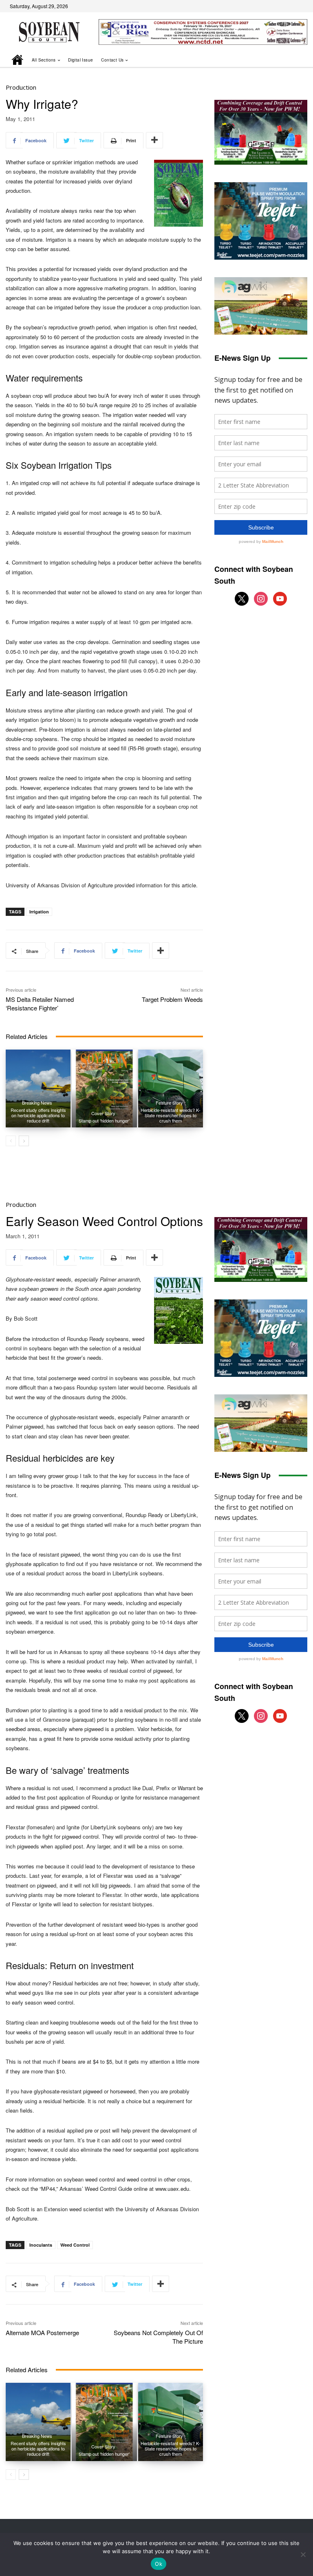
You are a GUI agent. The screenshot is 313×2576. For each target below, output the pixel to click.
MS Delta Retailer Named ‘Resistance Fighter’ (40, 1003)
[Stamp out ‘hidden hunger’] (104, 1088)
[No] (303, 2554)
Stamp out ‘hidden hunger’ (104, 1120)
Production (21, 87)
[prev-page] (11, 1141)
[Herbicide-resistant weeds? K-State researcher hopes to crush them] (171, 1088)
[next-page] (24, 1141)
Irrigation (39, 912)
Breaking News (37, 1103)
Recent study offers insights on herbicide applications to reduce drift (38, 1115)
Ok (159, 2564)
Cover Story (103, 1113)
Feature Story (169, 1103)
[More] (154, 140)
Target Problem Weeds (172, 999)
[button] (290, 60)
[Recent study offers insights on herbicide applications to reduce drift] (38, 1088)
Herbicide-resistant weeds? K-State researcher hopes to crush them (171, 1115)
